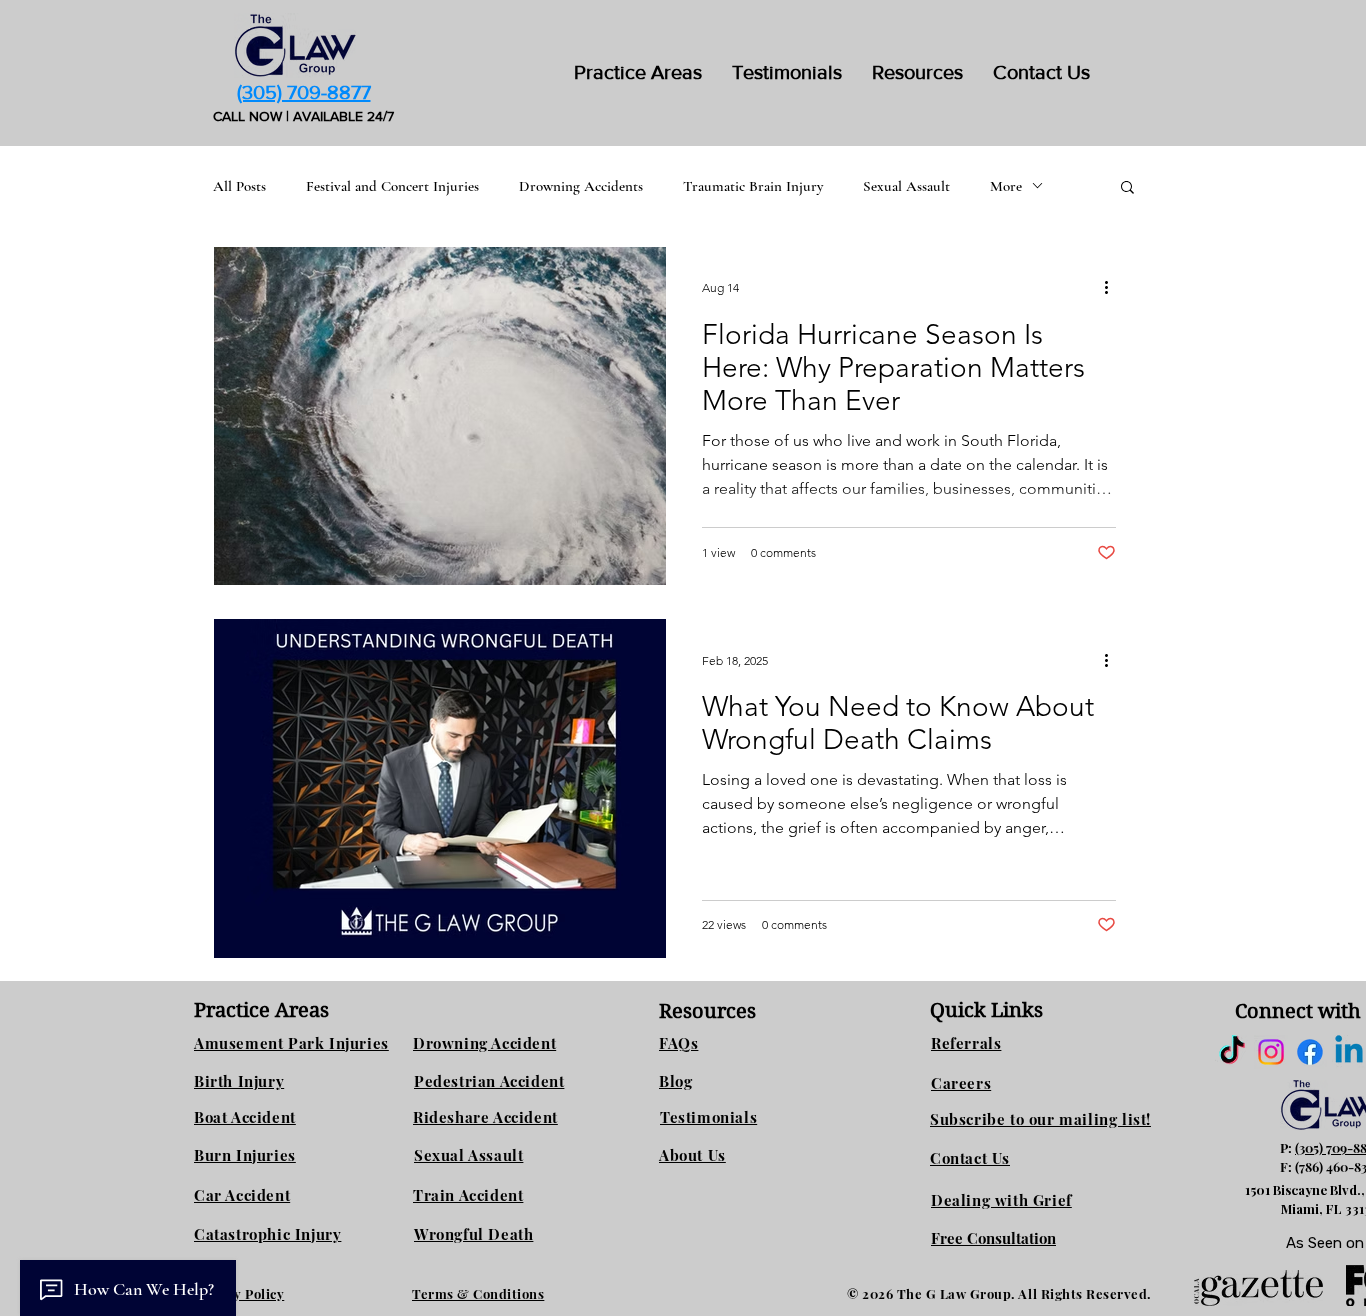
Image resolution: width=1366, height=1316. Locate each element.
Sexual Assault (906, 186)
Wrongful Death (473, 1234)
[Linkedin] (1349, 1052)
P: (1287, 1147)
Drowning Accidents (581, 186)
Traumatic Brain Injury (753, 186)
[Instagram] (1271, 1052)
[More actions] (1113, 288)
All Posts (239, 186)
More (1006, 186)
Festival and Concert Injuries (392, 186)
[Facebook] (1310, 1052)
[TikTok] (1232, 1052)
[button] (917, 72)
